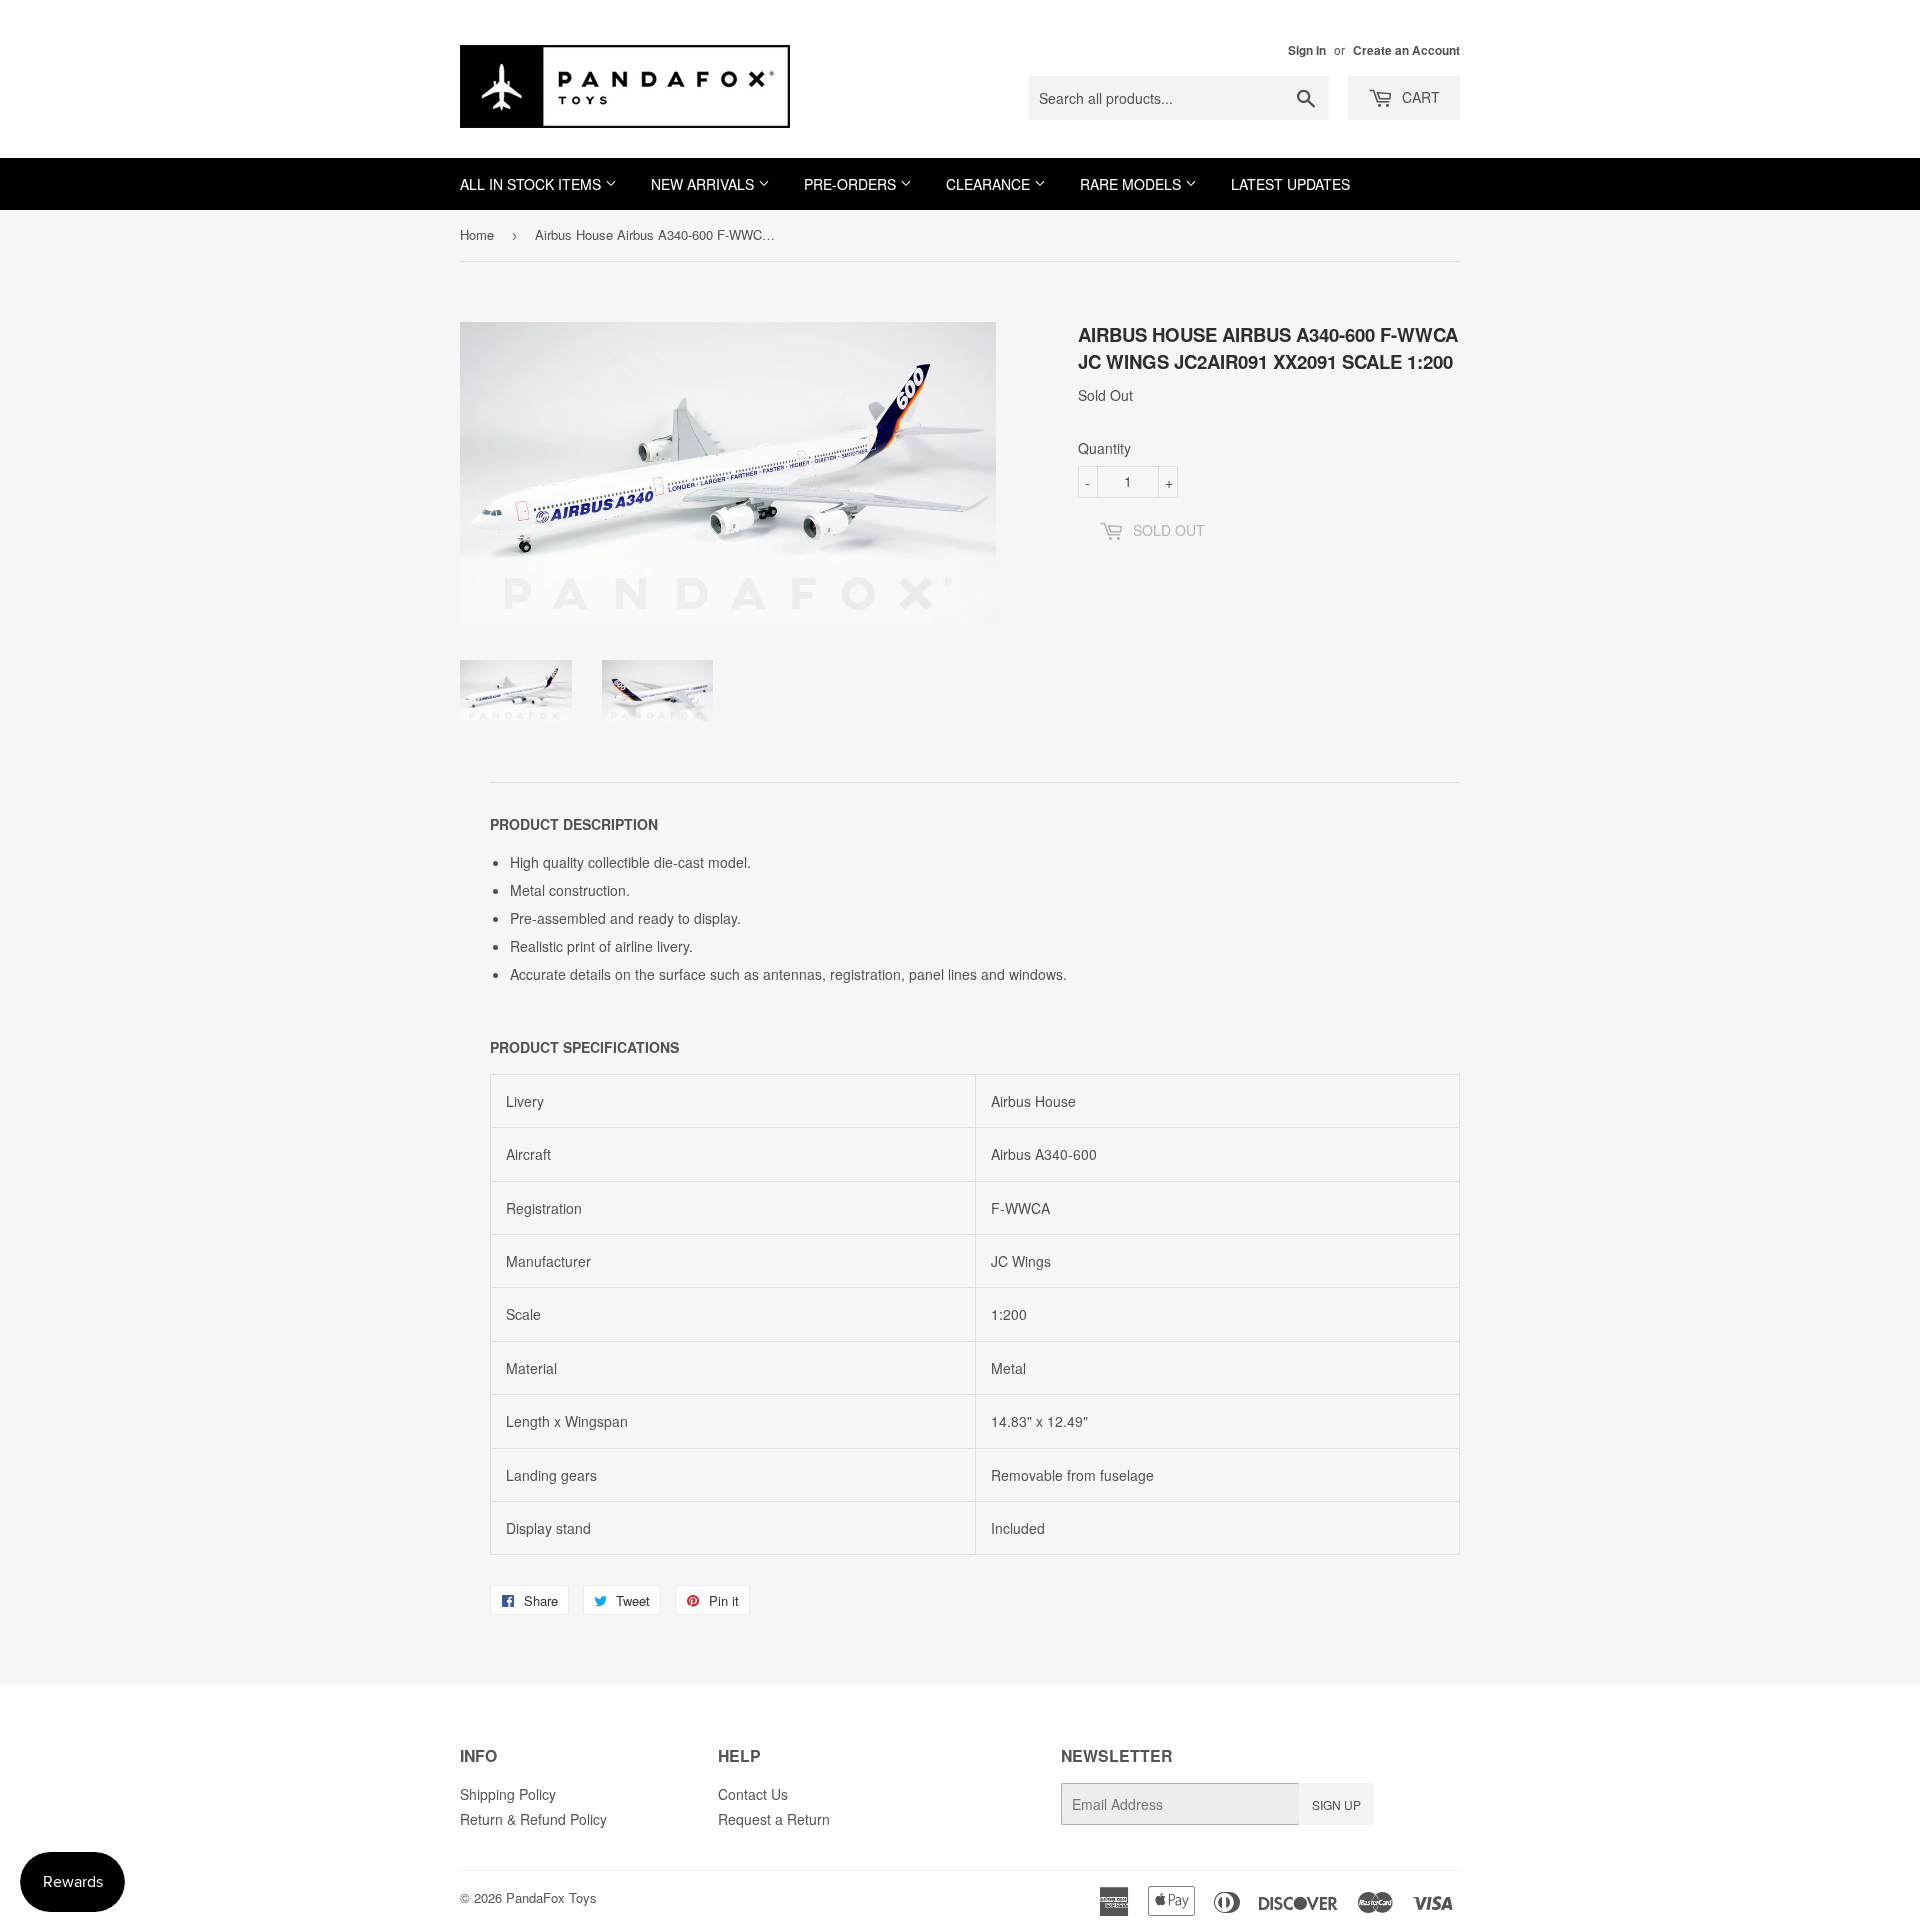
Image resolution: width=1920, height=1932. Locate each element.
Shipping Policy (508, 1794)
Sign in (1307, 50)
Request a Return (774, 1819)
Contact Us (753, 1794)
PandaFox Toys (551, 1897)
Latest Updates (1290, 184)
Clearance (990, 184)
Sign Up (1336, 1804)
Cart (1419, 97)
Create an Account (1406, 50)
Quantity (1104, 448)
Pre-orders (852, 184)
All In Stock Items (532, 184)
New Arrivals (704, 184)
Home (477, 234)
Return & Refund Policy (533, 1819)
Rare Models (1132, 184)
